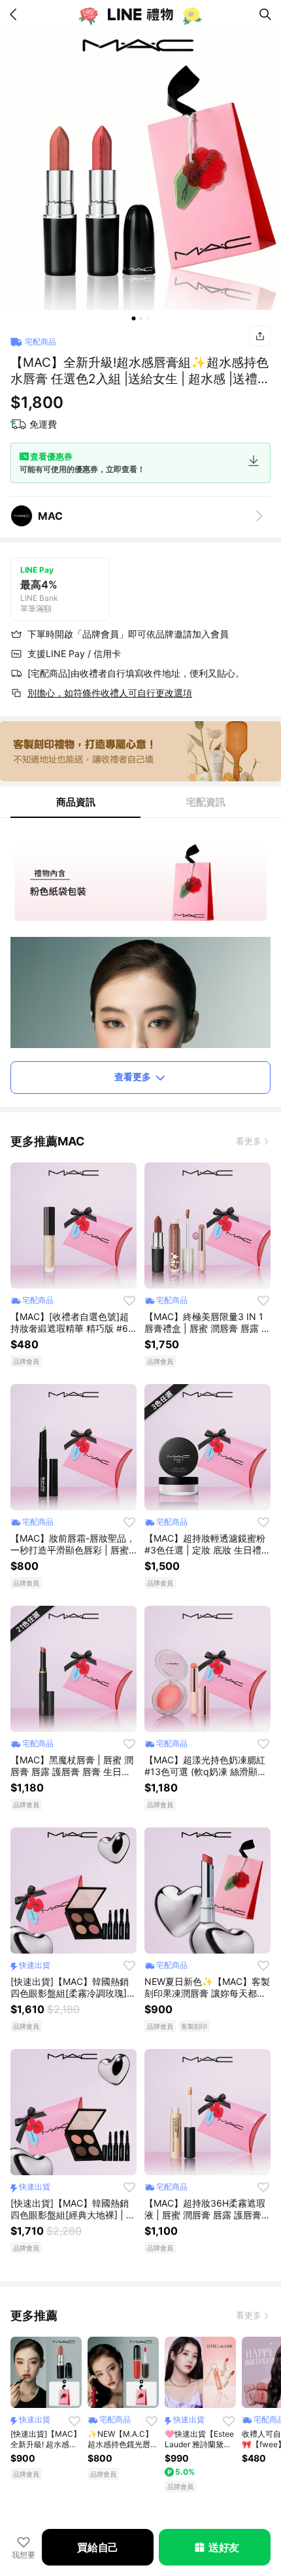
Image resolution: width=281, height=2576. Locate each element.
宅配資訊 (206, 802)
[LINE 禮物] (140, 14)
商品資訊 (76, 802)
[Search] (265, 14)
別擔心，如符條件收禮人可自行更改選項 (110, 693)
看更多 (249, 1141)
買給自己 (98, 2547)
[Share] (260, 336)
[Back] (16, 14)
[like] (129, 1300)
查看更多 (133, 1076)
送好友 (224, 2547)
